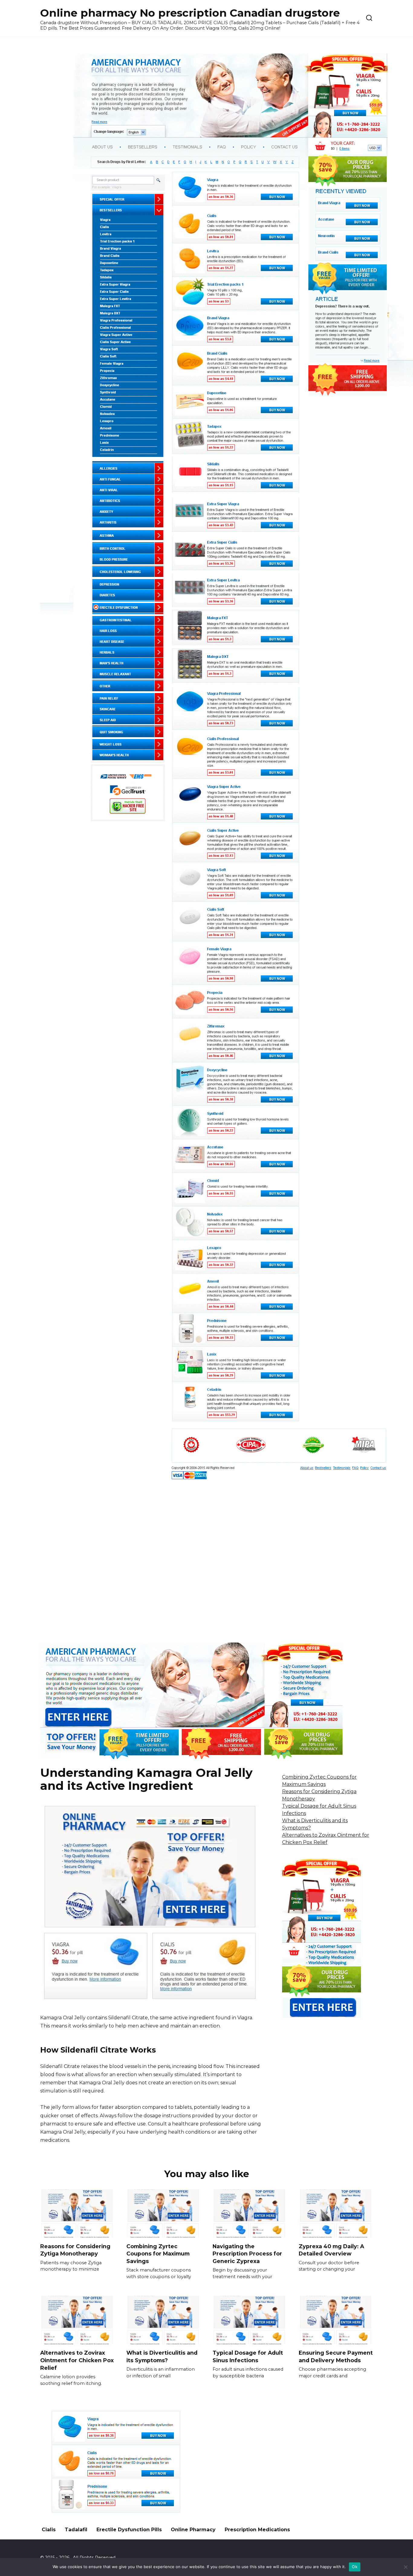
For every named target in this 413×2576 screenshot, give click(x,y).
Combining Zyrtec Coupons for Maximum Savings (158, 2253)
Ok (355, 2567)
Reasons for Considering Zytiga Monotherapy (75, 2250)
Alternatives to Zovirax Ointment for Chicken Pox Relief (77, 2360)
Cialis (49, 2530)
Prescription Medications (257, 2530)
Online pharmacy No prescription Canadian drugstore (190, 13)
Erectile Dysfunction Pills (129, 2530)
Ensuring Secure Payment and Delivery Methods (336, 2356)
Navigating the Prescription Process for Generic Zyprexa (247, 2253)
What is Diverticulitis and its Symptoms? (162, 2356)
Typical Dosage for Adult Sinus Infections (248, 2356)
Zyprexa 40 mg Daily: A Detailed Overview (331, 2250)
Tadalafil (76, 2530)
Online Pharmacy (193, 2530)
